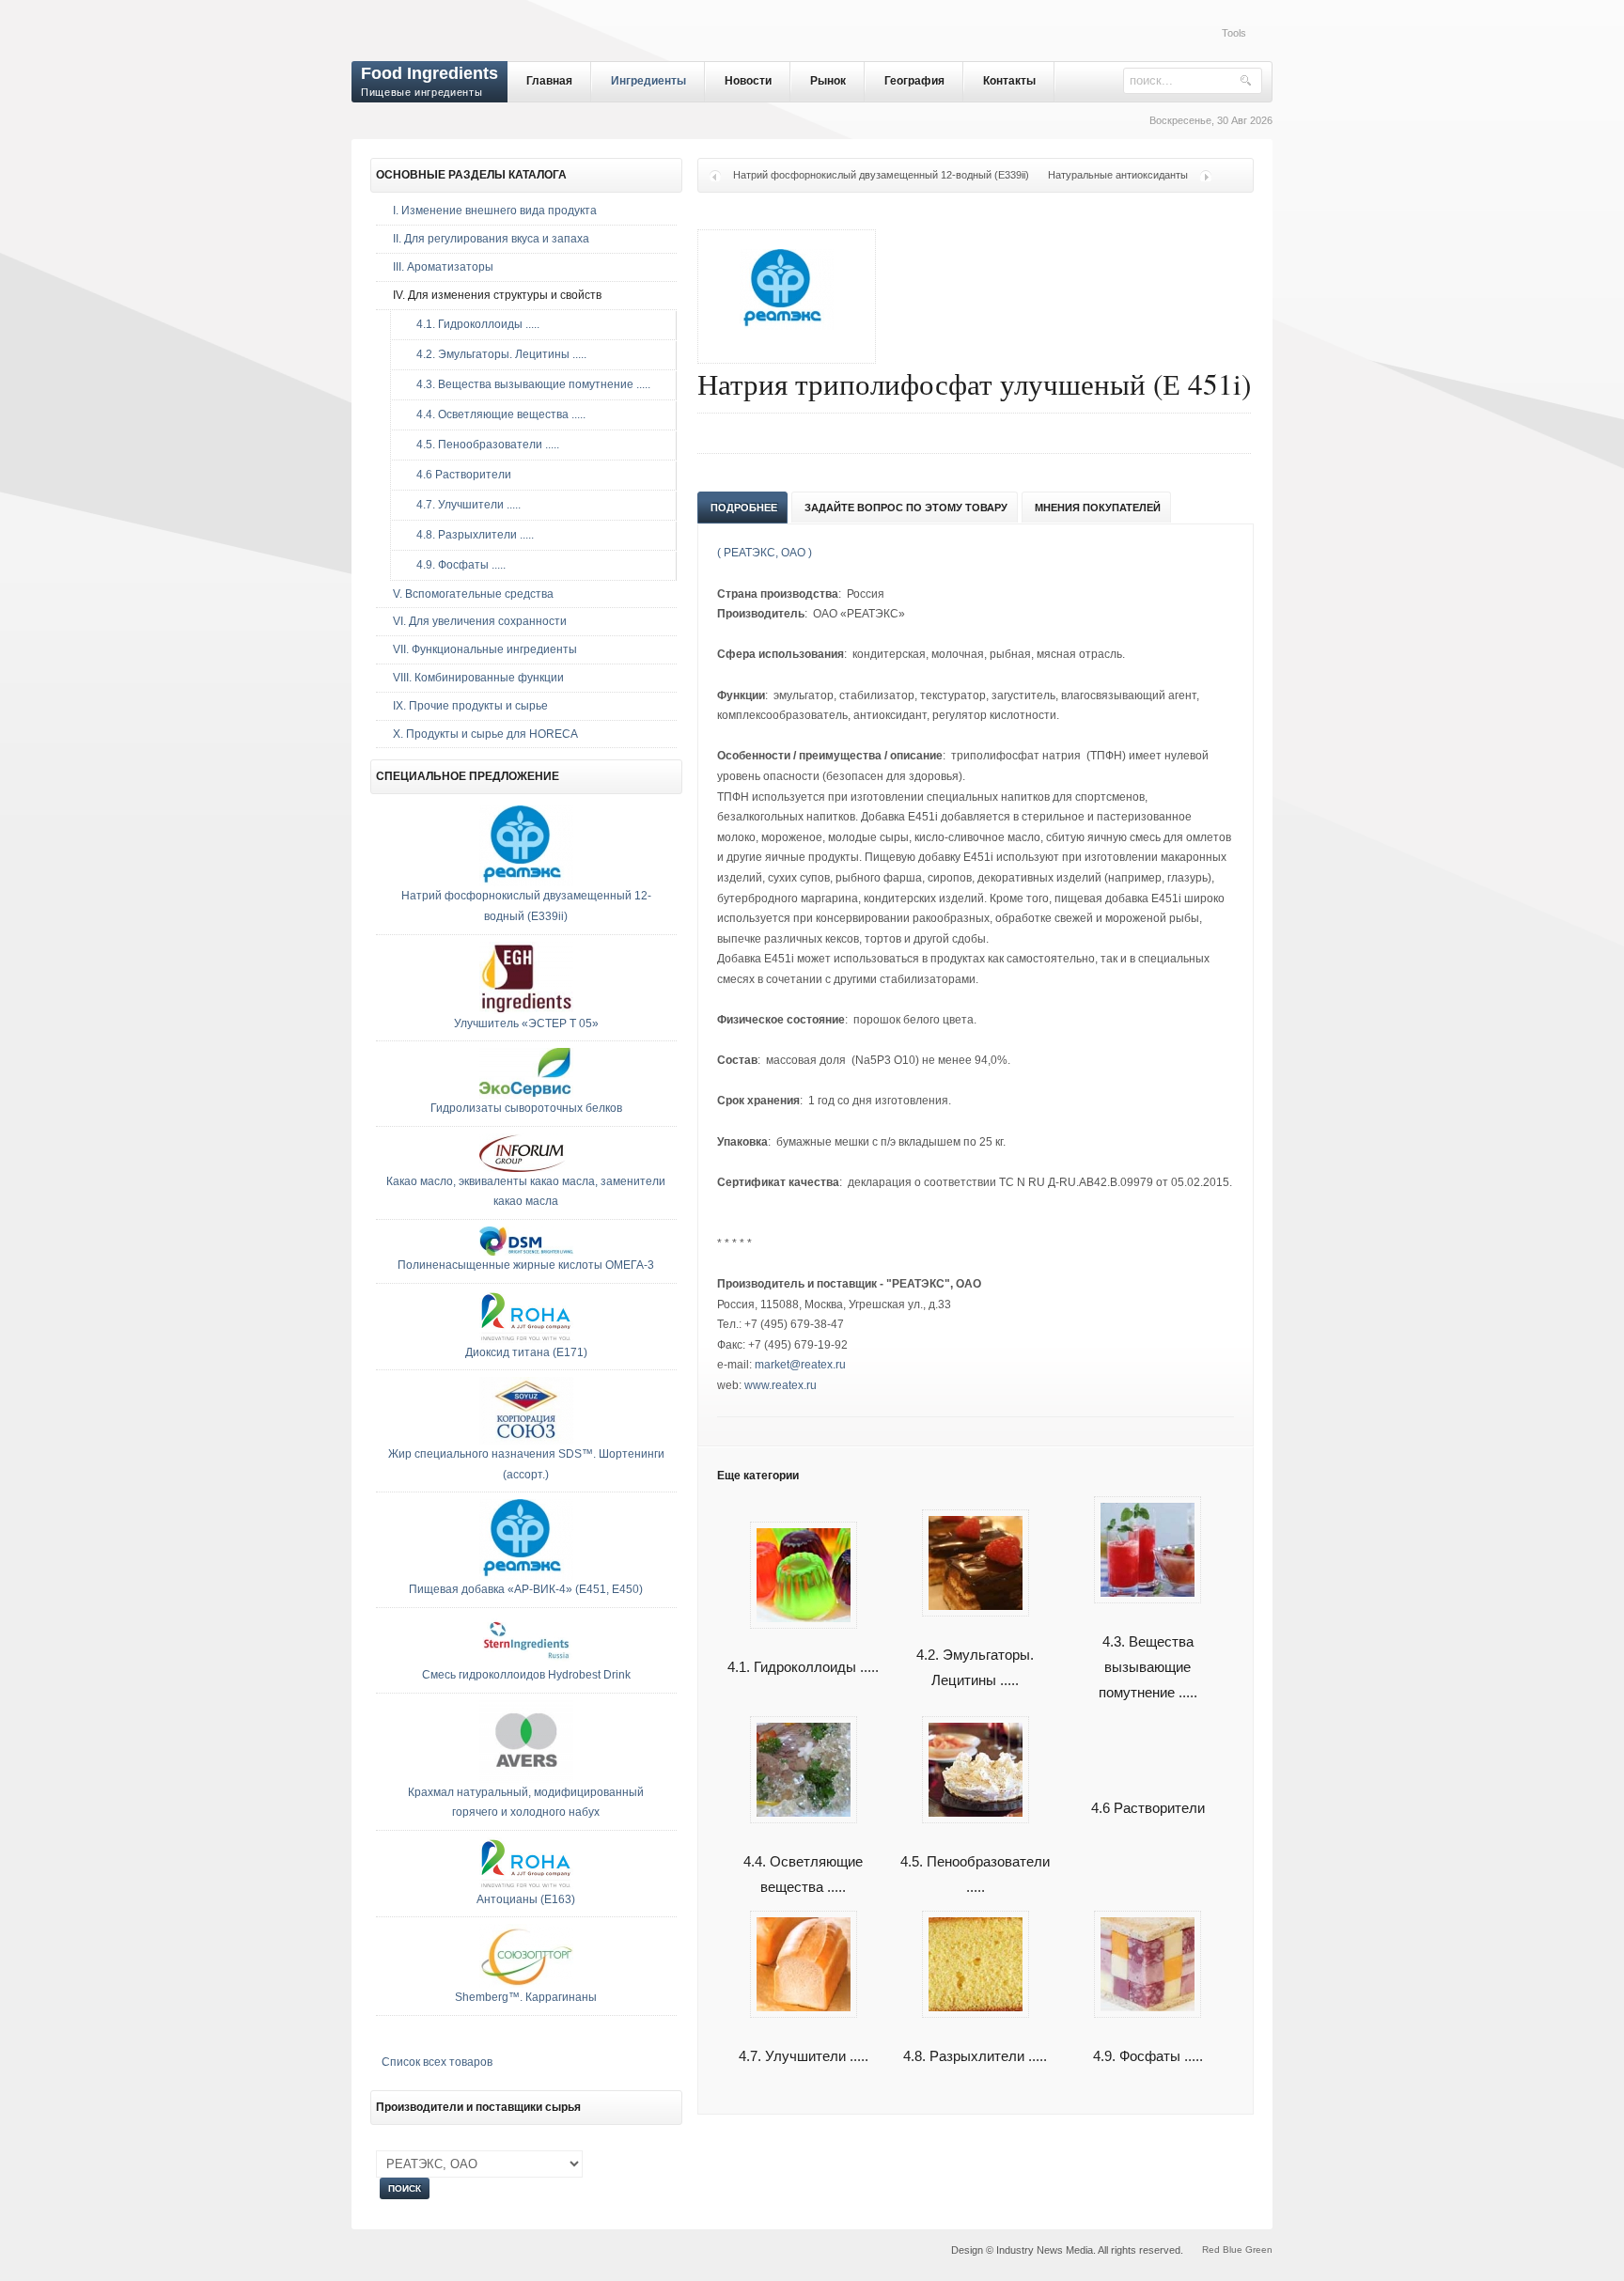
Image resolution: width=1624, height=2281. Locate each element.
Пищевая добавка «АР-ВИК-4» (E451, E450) (526, 1589)
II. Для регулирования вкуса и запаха (491, 239)
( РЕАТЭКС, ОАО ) (765, 553)
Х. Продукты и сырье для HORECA (485, 734)
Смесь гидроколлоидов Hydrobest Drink (526, 1675)
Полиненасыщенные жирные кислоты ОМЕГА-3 (526, 1265)
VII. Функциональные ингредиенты (485, 649)
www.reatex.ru (781, 1385)
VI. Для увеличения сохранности (480, 621)
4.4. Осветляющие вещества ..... (803, 1874)
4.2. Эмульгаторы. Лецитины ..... (497, 354)
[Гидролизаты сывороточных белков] (526, 1095)
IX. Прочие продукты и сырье (470, 706)
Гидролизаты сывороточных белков (526, 1108)
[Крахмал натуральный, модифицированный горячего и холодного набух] (526, 1779)
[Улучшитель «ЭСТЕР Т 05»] (526, 1010)
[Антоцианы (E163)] (526, 1886)
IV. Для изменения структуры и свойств (497, 295)
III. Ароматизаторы (443, 267)
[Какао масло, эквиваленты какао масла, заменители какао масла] (526, 1168)
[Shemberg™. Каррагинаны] (526, 1984)
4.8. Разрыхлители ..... (471, 535)
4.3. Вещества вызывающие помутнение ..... (1148, 1667)
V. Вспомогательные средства (473, 594)
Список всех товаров (437, 2062)
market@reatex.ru (800, 1365)
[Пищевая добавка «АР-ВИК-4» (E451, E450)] (526, 1576)
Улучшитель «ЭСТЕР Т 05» (526, 1023)
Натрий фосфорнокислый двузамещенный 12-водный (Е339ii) (881, 175)
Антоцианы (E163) (526, 1899)
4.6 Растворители (1148, 1808)
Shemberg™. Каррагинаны (526, 1997)
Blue (1233, 2250)
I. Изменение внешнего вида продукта (495, 211)
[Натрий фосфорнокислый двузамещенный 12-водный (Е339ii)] (526, 883)
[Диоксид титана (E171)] (526, 1339)
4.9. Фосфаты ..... (457, 565)
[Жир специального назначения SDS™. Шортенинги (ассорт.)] (526, 1441)
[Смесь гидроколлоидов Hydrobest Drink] (526, 1662)
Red (1211, 2250)
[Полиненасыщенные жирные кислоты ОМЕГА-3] (526, 1252)
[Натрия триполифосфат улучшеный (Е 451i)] (787, 341)
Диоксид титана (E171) (526, 1352)
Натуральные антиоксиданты (1118, 175)
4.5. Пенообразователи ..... (975, 1874)
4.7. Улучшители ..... (464, 505)
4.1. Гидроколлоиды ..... (474, 324)
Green (1259, 2250)
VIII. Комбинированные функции (478, 678)
